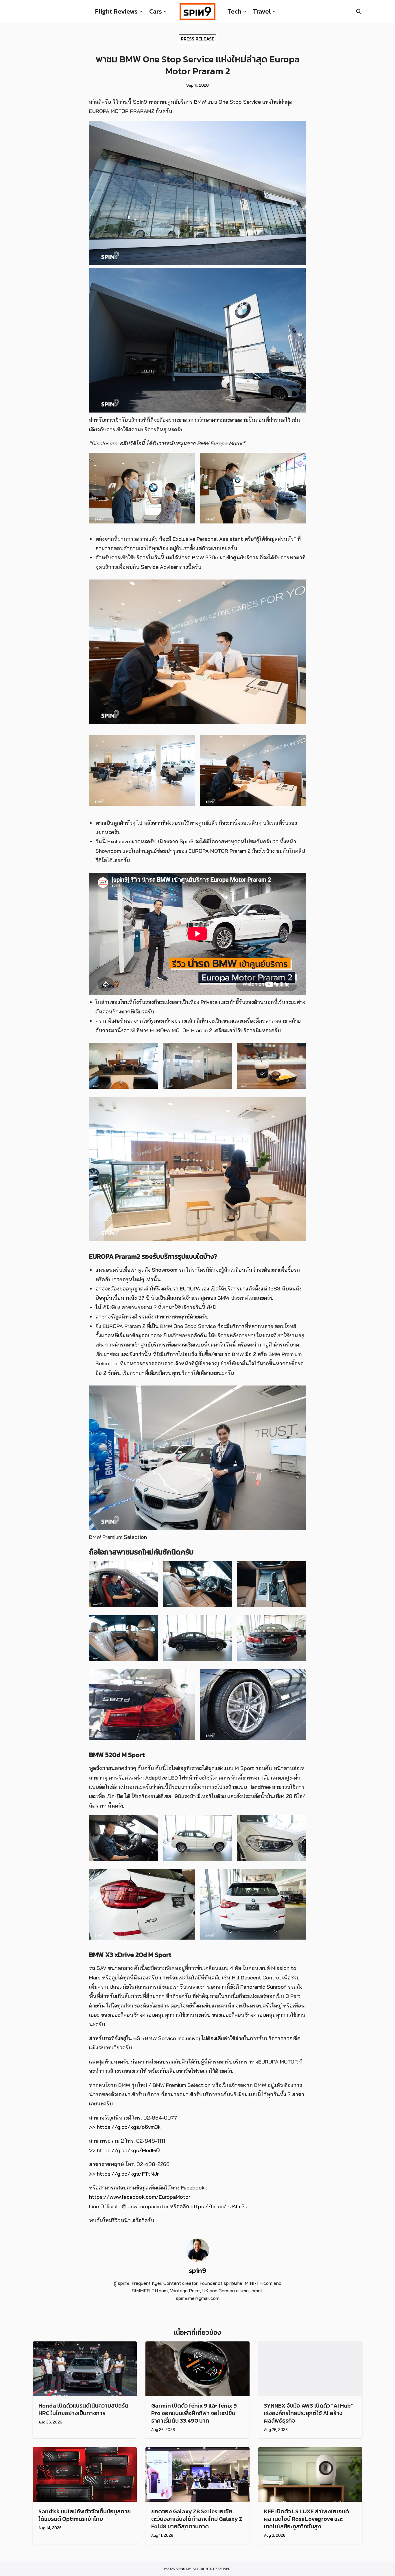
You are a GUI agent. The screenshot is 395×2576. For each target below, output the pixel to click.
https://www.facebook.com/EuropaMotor (140, 2197)
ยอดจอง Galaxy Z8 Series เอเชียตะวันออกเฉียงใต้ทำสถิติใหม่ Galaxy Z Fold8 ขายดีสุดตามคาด (197, 2519)
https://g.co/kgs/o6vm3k (129, 2127)
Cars (156, 11)
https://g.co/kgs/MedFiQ (128, 2150)
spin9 (197, 2271)
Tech (234, 11)
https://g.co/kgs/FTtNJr (128, 2174)
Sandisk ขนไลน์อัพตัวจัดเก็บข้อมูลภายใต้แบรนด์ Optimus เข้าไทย (85, 2515)
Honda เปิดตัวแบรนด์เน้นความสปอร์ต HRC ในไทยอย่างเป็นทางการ (83, 2409)
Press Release (197, 38)
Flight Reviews (116, 11)
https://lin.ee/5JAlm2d (219, 2206)
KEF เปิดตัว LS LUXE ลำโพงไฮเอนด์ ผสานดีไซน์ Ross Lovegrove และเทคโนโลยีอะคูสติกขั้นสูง (307, 2519)
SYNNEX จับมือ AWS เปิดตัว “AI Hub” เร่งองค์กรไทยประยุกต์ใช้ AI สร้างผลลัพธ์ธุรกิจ (309, 2413)
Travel (262, 11)
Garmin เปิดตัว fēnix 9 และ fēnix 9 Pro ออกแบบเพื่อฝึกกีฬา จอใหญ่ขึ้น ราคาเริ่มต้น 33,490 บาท (194, 2413)
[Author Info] (197, 2260)
